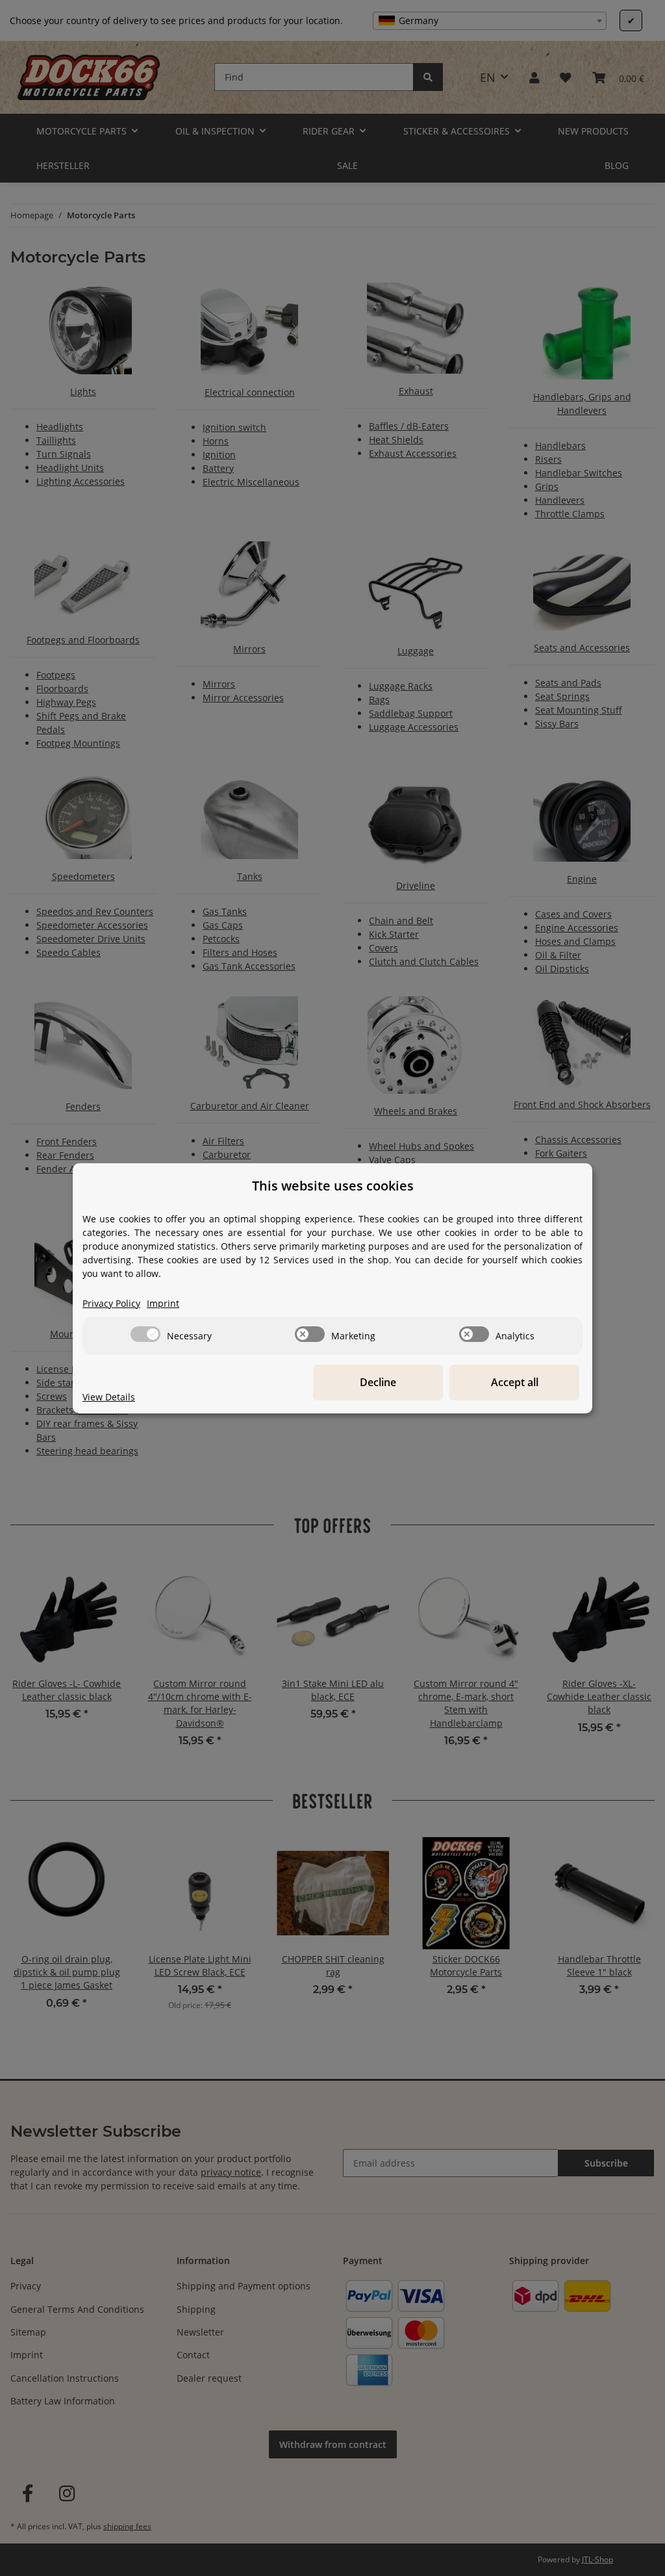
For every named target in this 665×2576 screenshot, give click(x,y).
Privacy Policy (111, 1303)
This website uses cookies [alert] (333, 1186)
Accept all (515, 1382)
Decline (378, 1382)
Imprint (163, 1303)
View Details (109, 1397)
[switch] (145, 1334)
